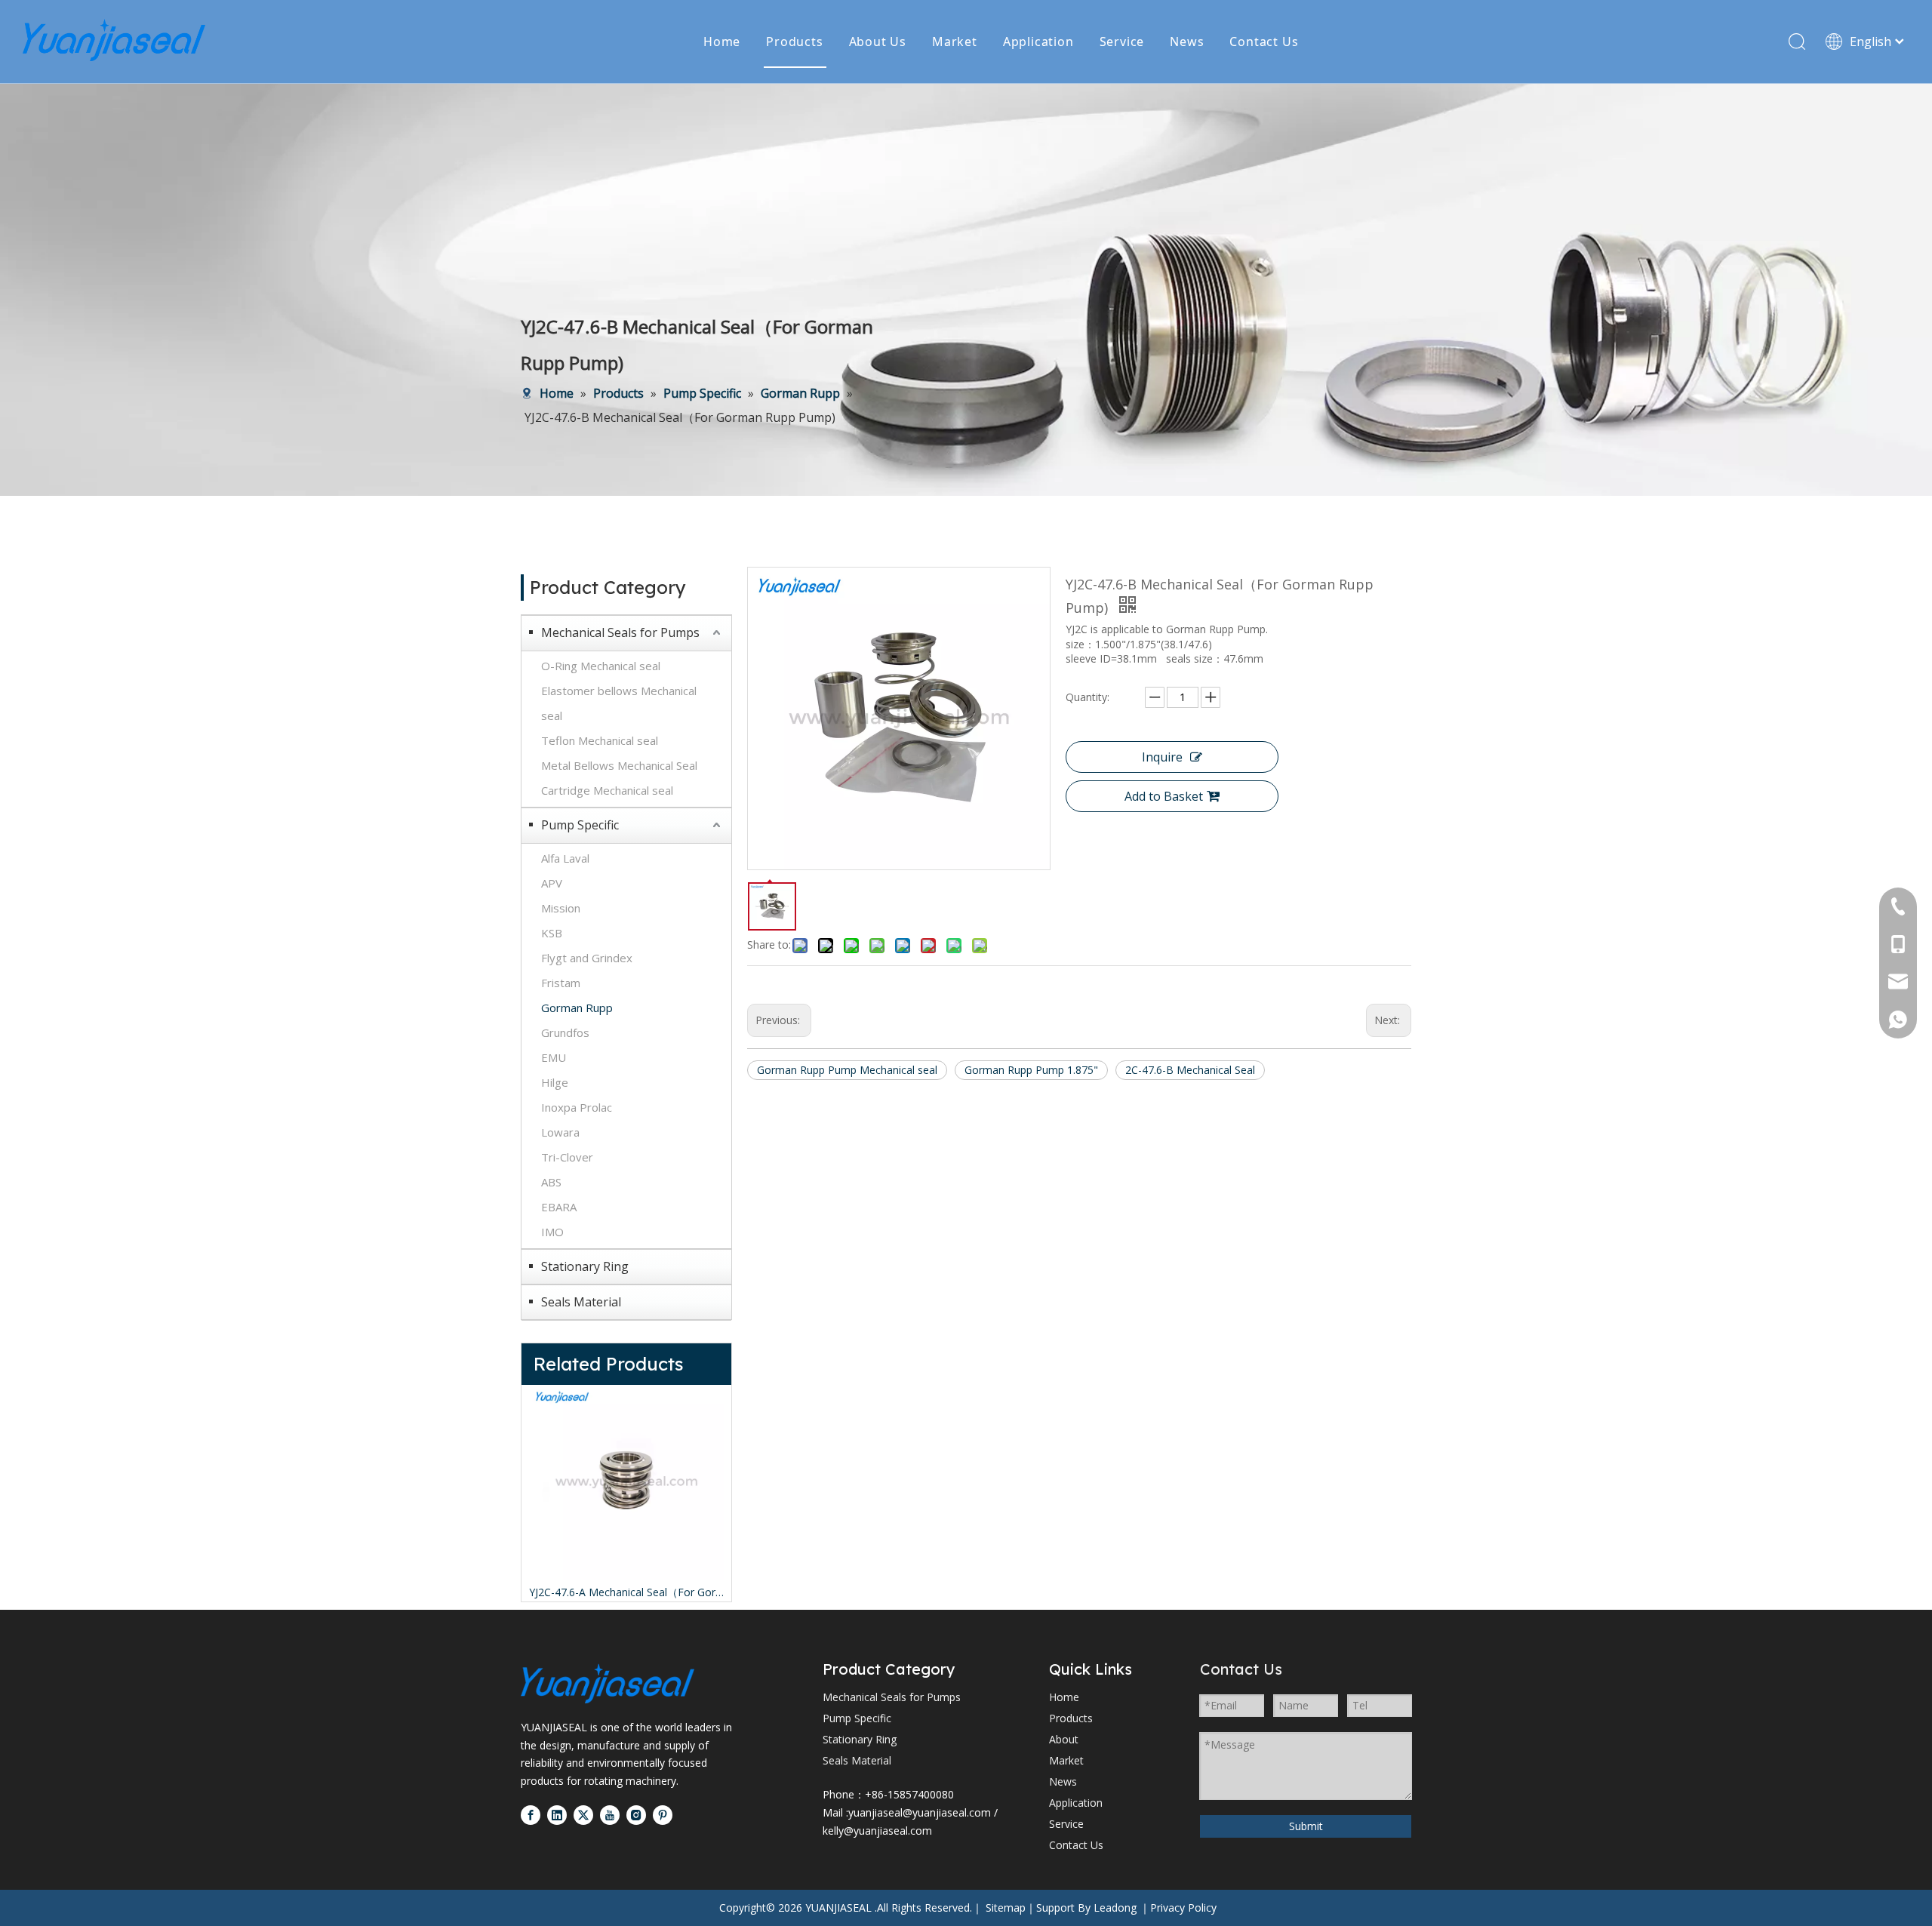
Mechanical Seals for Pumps (620, 632)
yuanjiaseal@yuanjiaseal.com (920, 1812)
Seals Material (581, 1302)
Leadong (1115, 1908)
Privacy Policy (1183, 1908)
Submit (1306, 1826)
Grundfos (565, 1032)
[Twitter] (583, 1815)
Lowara (560, 1132)
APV (552, 883)
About (1064, 1739)
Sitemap (1006, 1908)
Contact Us (1264, 42)
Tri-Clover (567, 1157)
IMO (552, 1232)
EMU (554, 1057)
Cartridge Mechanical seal (607, 790)
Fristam (561, 983)
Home (722, 42)
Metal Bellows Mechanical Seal (619, 765)
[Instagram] (636, 1815)
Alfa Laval (565, 858)
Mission (561, 908)
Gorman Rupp (577, 1008)
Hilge (555, 1082)
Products (794, 42)
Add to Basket (1164, 796)
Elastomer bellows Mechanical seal (619, 703)
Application (1038, 42)
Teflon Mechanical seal (600, 740)
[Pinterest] (663, 1815)
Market (955, 42)
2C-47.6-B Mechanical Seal (1190, 1070)
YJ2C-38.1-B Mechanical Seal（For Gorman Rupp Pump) (708, 1592)
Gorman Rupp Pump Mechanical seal (847, 1070)
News (1187, 42)
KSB (552, 933)
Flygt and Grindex (587, 958)
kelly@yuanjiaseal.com (877, 1831)
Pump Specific (580, 825)
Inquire (1162, 757)
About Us (878, 42)
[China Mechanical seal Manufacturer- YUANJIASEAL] (608, 1683)
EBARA (559, 1207)
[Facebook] (531, 1815)
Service (1122, 42)
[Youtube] (610, 1815)
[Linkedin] (557, 1815)
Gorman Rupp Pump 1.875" (1031, 1070)
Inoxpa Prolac (577, 1107)
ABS (551, 1182)
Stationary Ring (585, 1266)
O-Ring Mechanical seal (601, 666)
